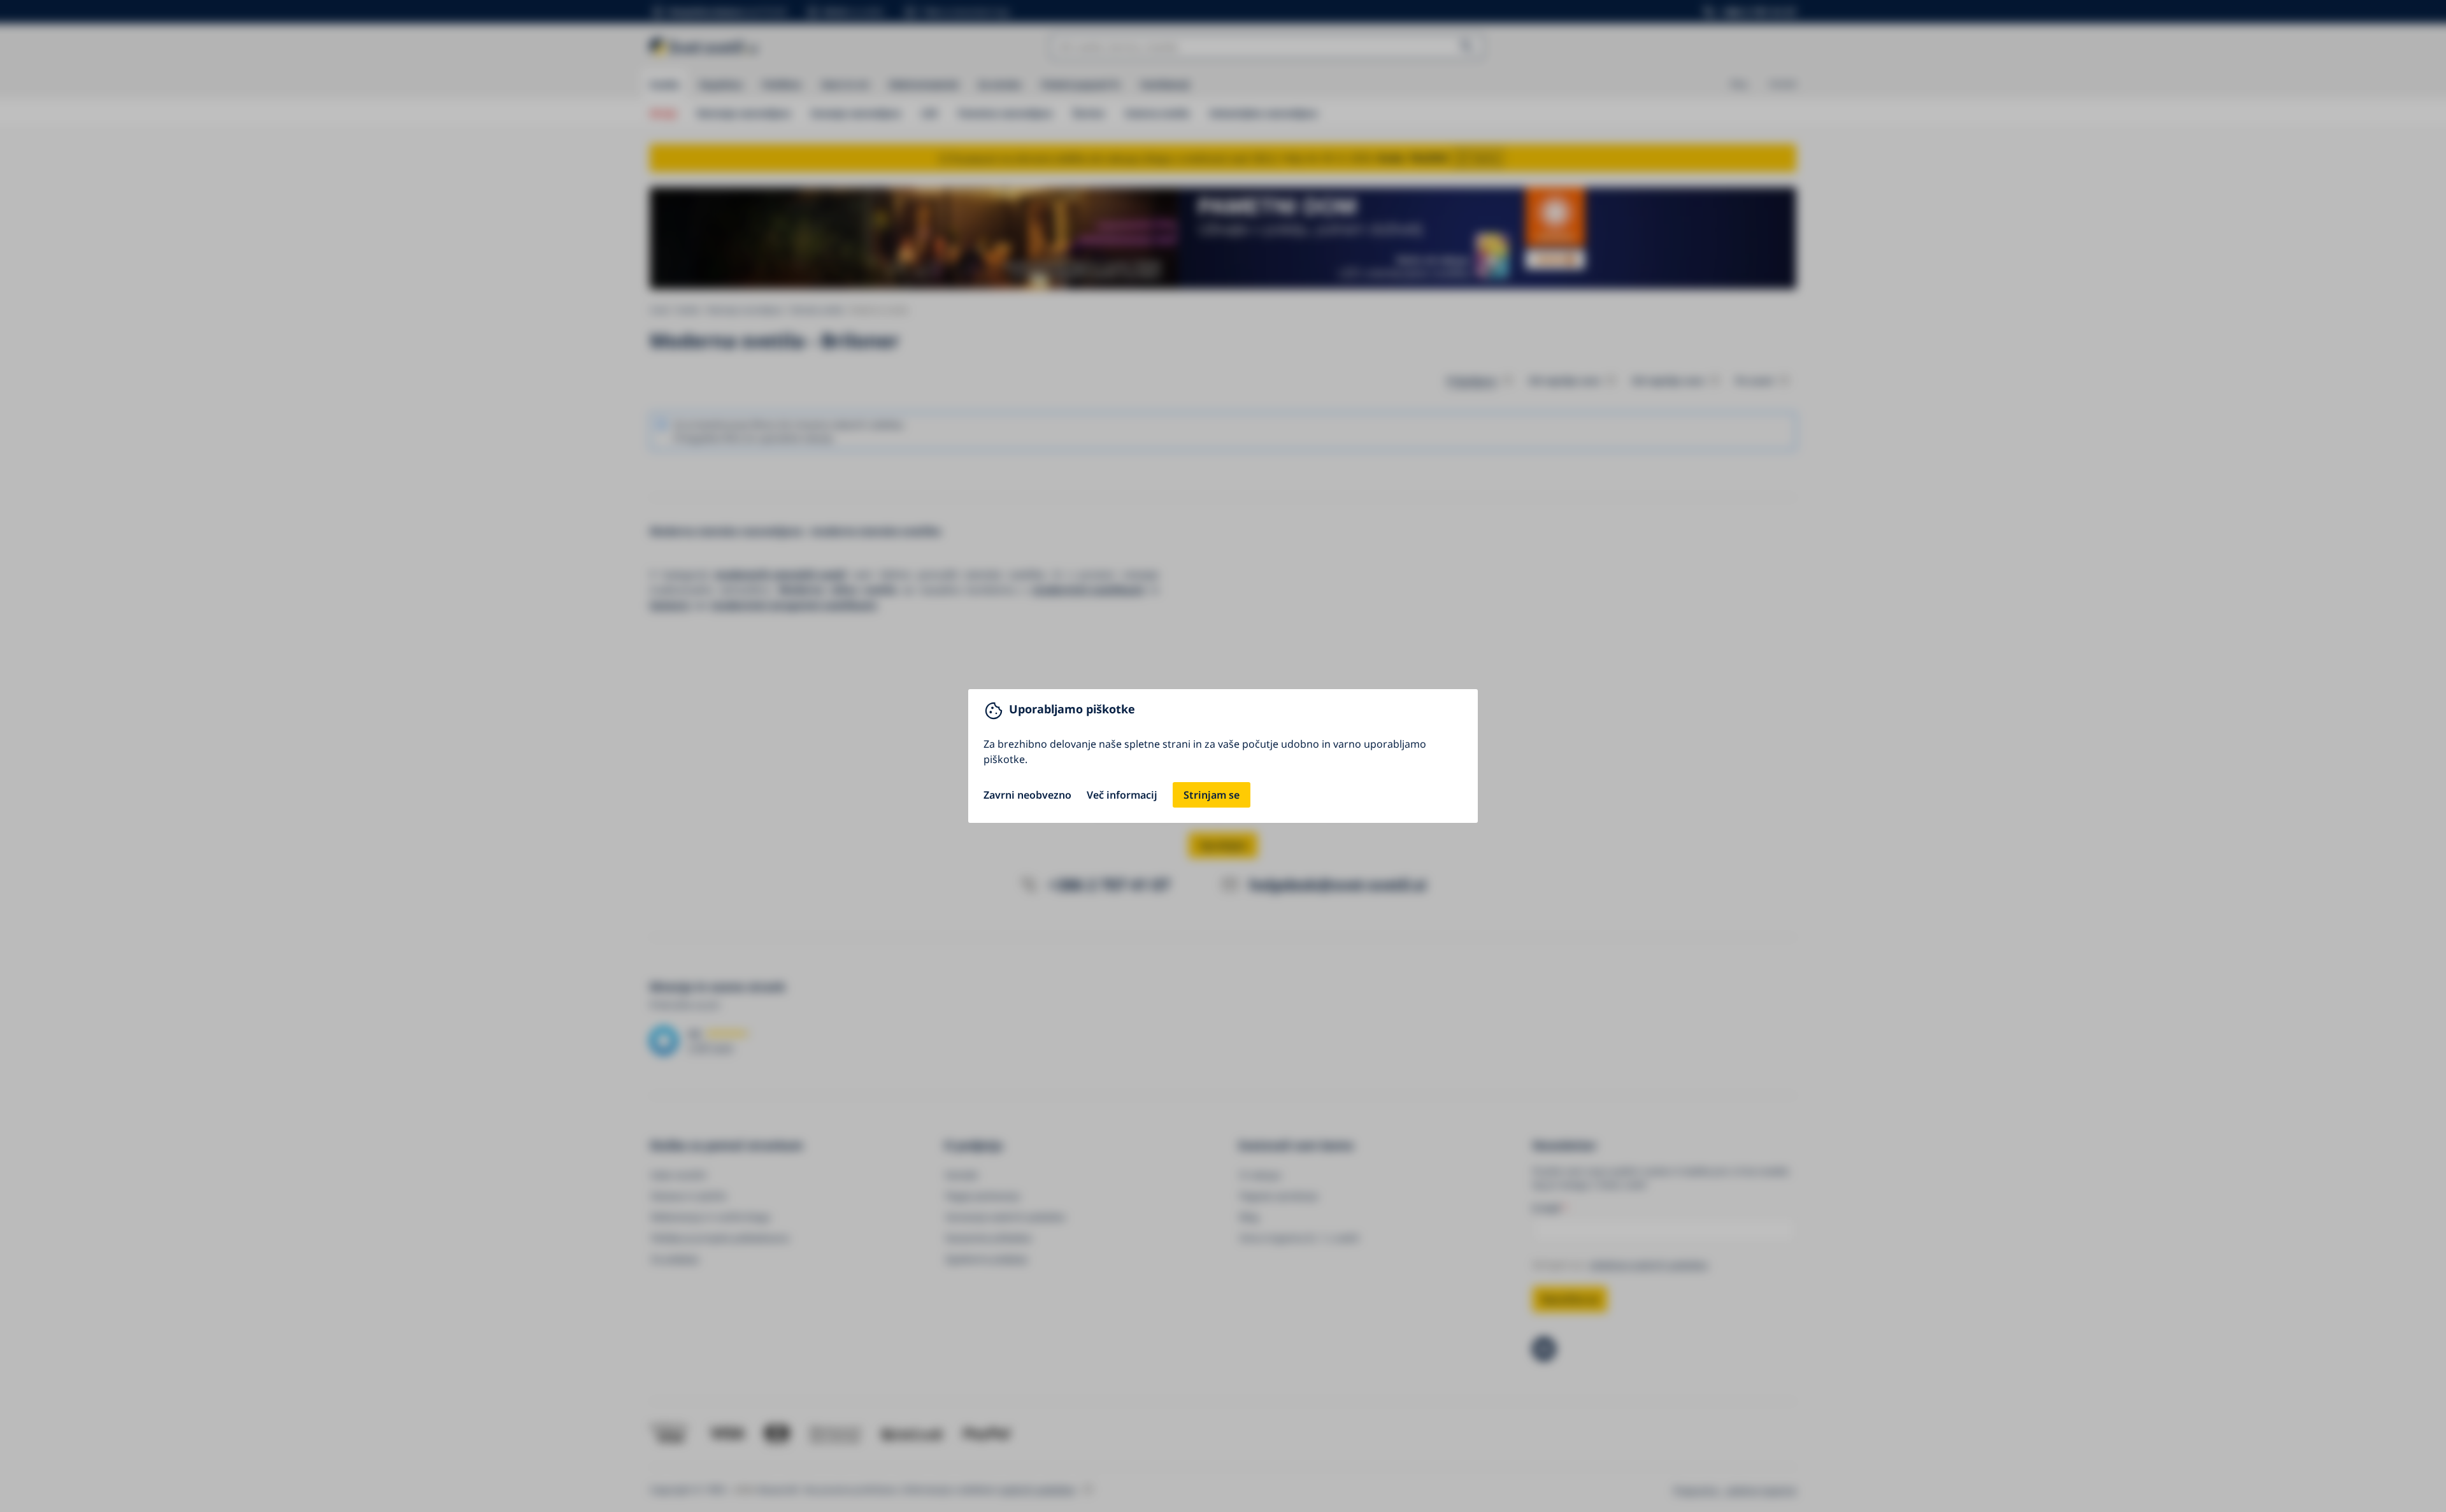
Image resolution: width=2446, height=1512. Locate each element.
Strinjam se (1212, 795)
